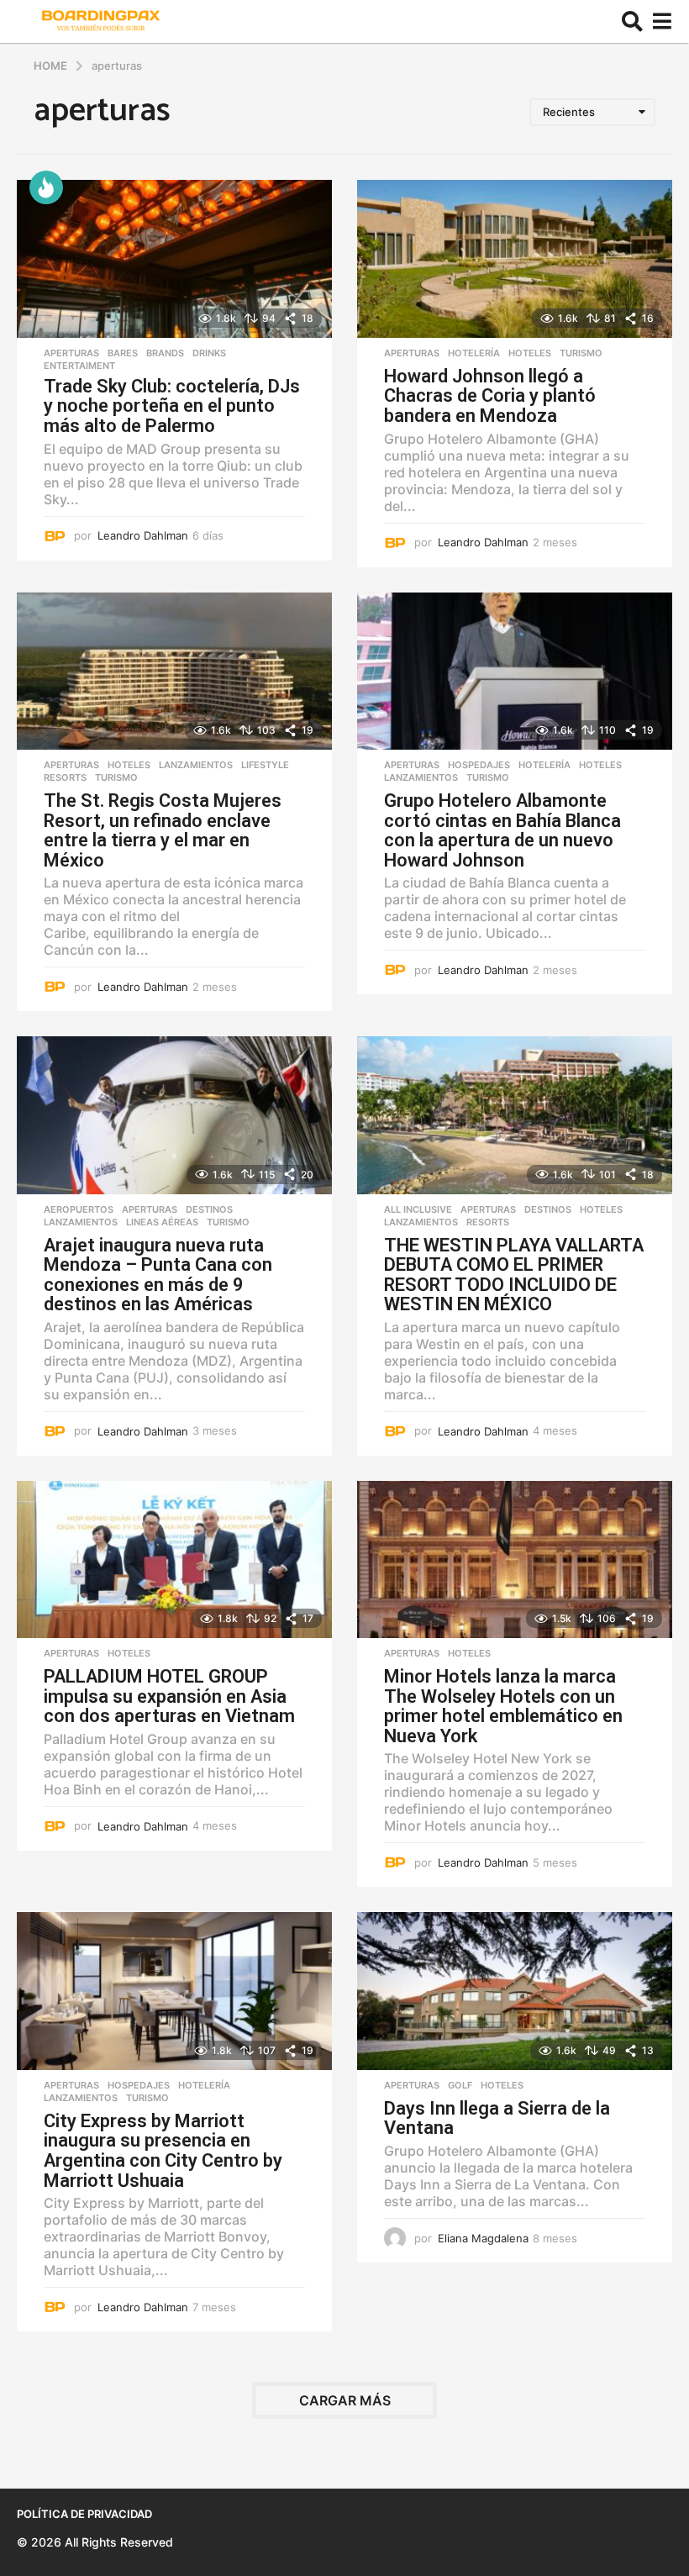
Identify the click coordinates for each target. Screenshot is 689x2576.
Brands (165, 353)
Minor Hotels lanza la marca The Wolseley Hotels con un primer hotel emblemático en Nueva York (503, 1706)
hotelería (474, 353)
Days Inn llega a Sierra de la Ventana (497, 2118)
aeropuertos (79, 1209)
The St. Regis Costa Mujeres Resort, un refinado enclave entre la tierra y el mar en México (163, 830)
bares (123, 353)
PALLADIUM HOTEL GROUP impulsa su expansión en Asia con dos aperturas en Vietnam (169, 1696)
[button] (632, 22)
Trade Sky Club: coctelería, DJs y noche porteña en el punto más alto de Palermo (172, 406)
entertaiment (79, 366)
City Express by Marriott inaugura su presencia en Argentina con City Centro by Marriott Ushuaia (163, 2151)
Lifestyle (265, 765)
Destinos (209, 1209)
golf (460, 2085)
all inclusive (418, 1209)
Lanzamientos (196, 765)
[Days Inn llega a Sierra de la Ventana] (515, 1991)
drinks (209, 353)
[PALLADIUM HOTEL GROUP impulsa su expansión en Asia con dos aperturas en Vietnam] (174, 1560)
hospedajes (479, 765)
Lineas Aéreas (162, 1222)
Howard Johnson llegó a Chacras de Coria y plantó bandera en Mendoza (490, 396)
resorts (65, 777)
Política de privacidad (84, 2514)
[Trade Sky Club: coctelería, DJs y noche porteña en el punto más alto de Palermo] (174, 259)
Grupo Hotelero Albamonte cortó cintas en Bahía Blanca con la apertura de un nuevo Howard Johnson (502, 830)
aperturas (71, 353)
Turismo (581, 353)
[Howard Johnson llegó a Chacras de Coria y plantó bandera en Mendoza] (515, 259)
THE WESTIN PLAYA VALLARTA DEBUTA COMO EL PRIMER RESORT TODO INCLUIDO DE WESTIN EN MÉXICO (514, 1275)
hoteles (530, 353)
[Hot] (46, 187)
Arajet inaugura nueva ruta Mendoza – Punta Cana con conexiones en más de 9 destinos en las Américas (158, 1275)
